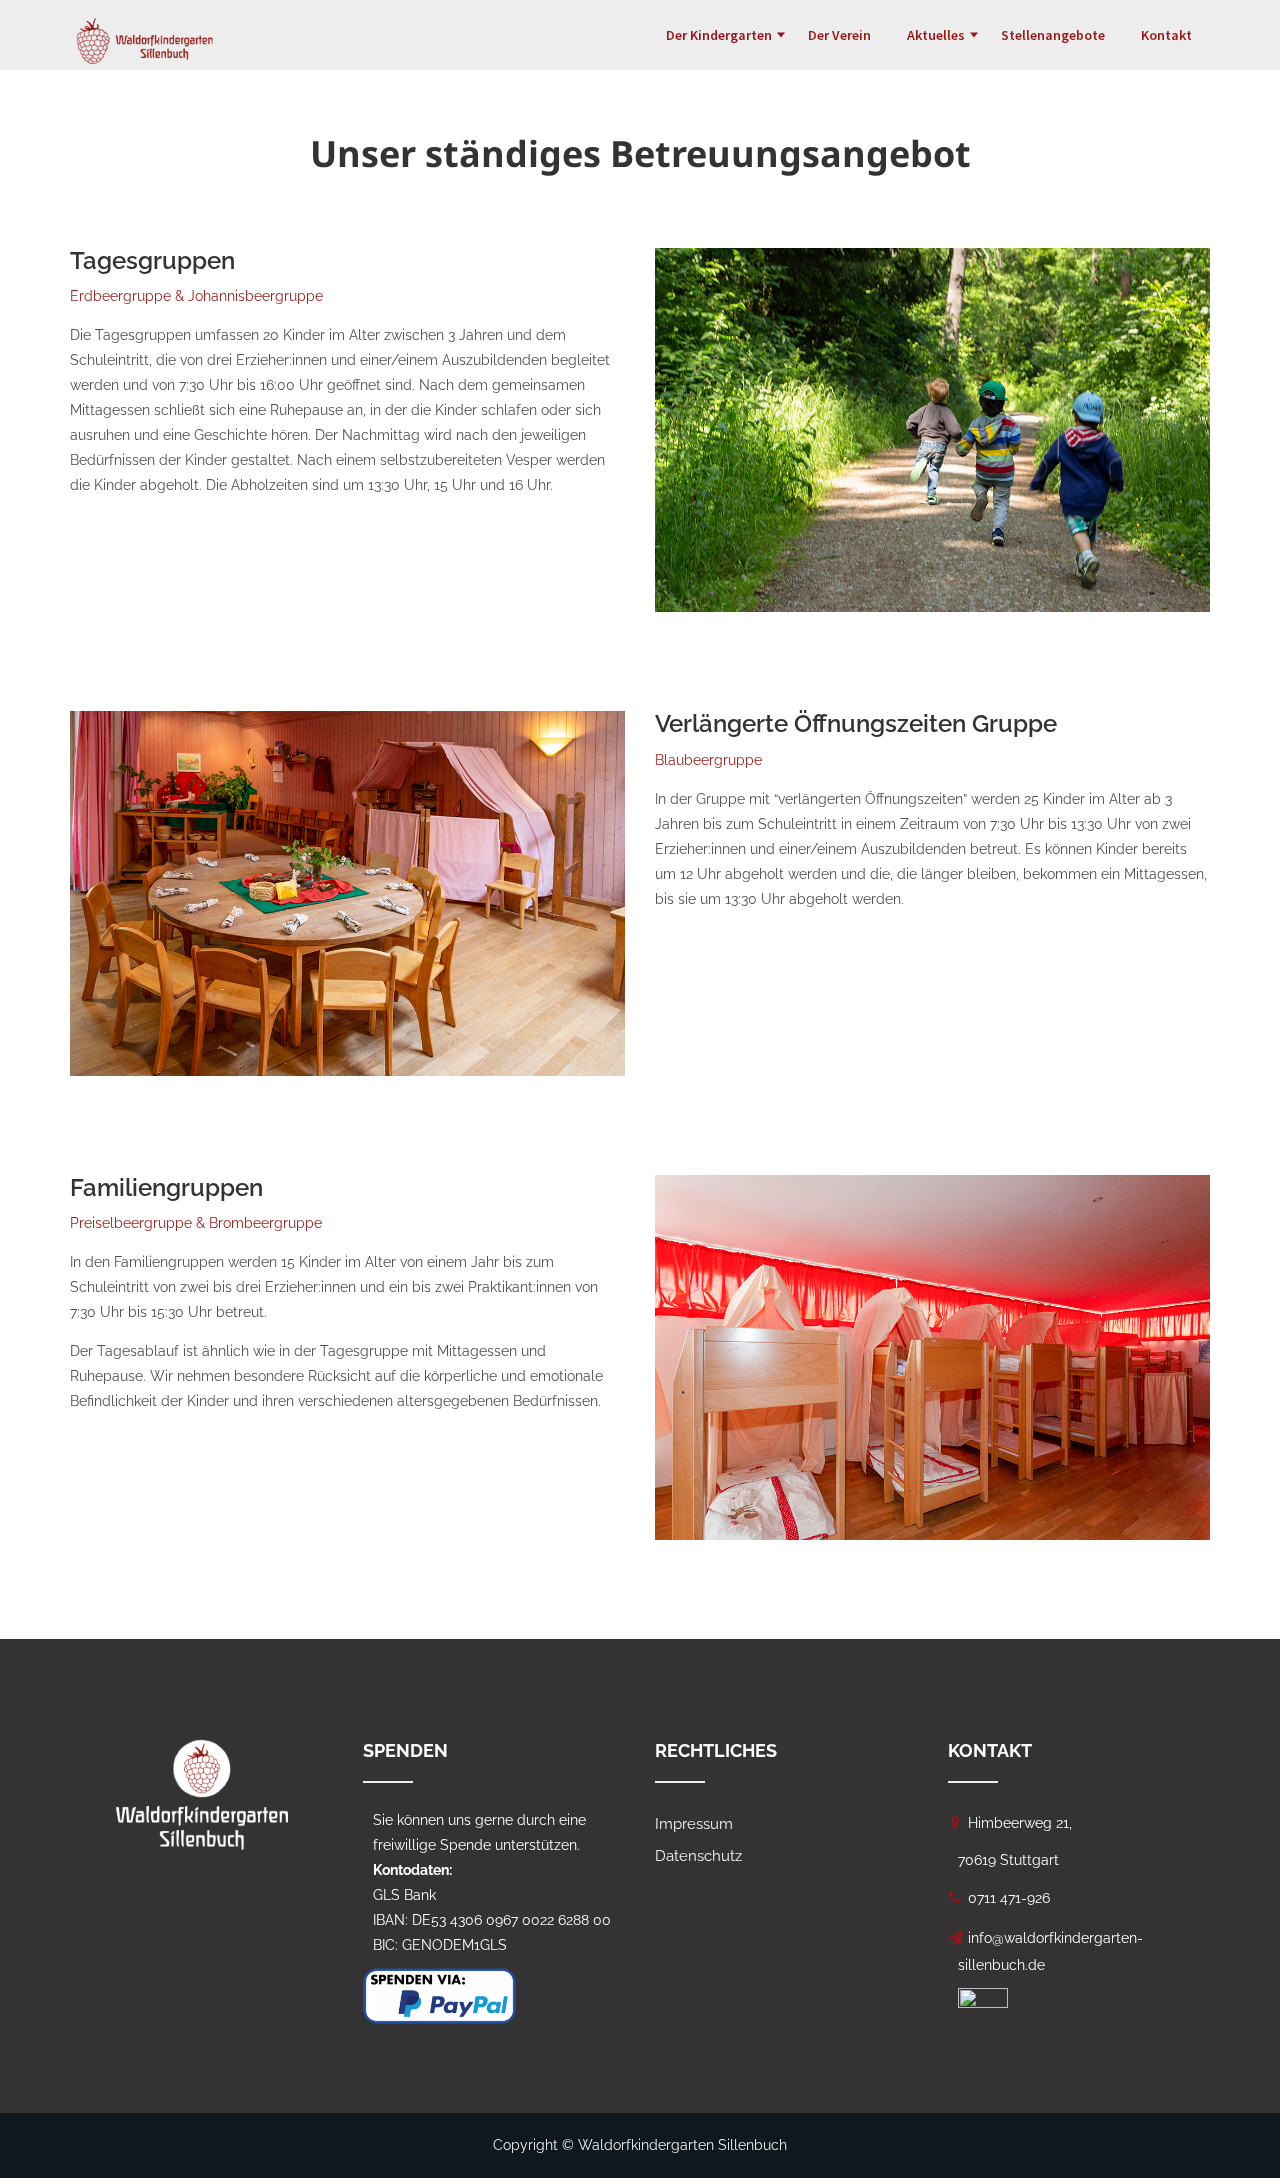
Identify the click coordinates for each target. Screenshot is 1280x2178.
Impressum (694, 1824)
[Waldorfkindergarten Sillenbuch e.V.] (145, 25)
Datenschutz (698, 1856)
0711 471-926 (1009, 1898)
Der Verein (839, 35)
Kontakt (1166, 35)
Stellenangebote (1053, 35)
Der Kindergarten (719, 35)
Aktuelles (936, 35)
